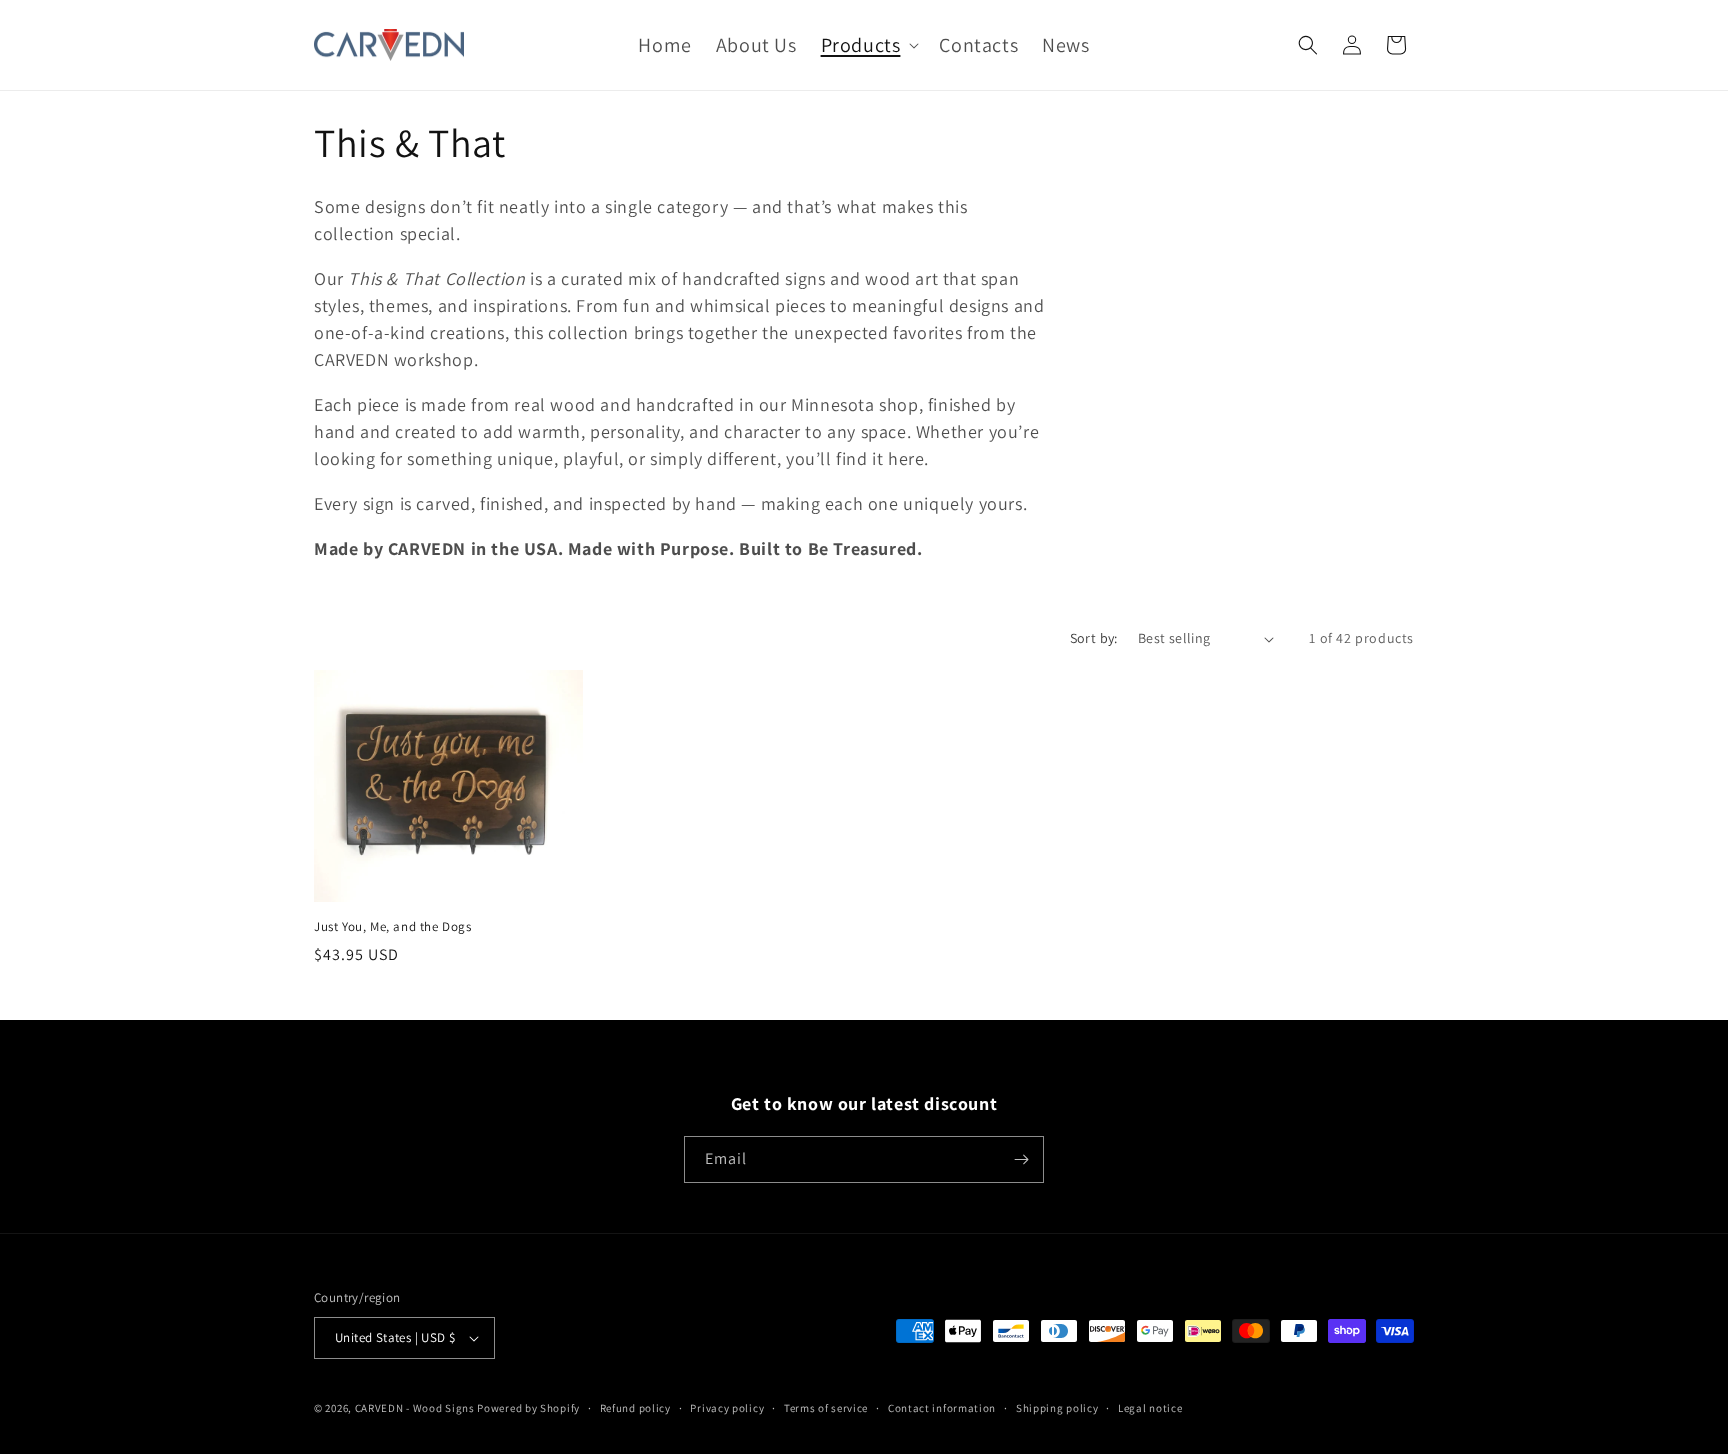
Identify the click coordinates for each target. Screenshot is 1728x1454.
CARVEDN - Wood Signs (415, 1408)
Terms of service (826, 1408)
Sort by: (1094, 638)
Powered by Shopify (528, 1408)
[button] (868, 45)
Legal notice (1150, 1408)
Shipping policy (1057, 1408)
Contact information (942, 1408)
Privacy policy (727, 1408)
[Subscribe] (1021, 1159)
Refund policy (635, 1408)
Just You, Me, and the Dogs (393, 927)
